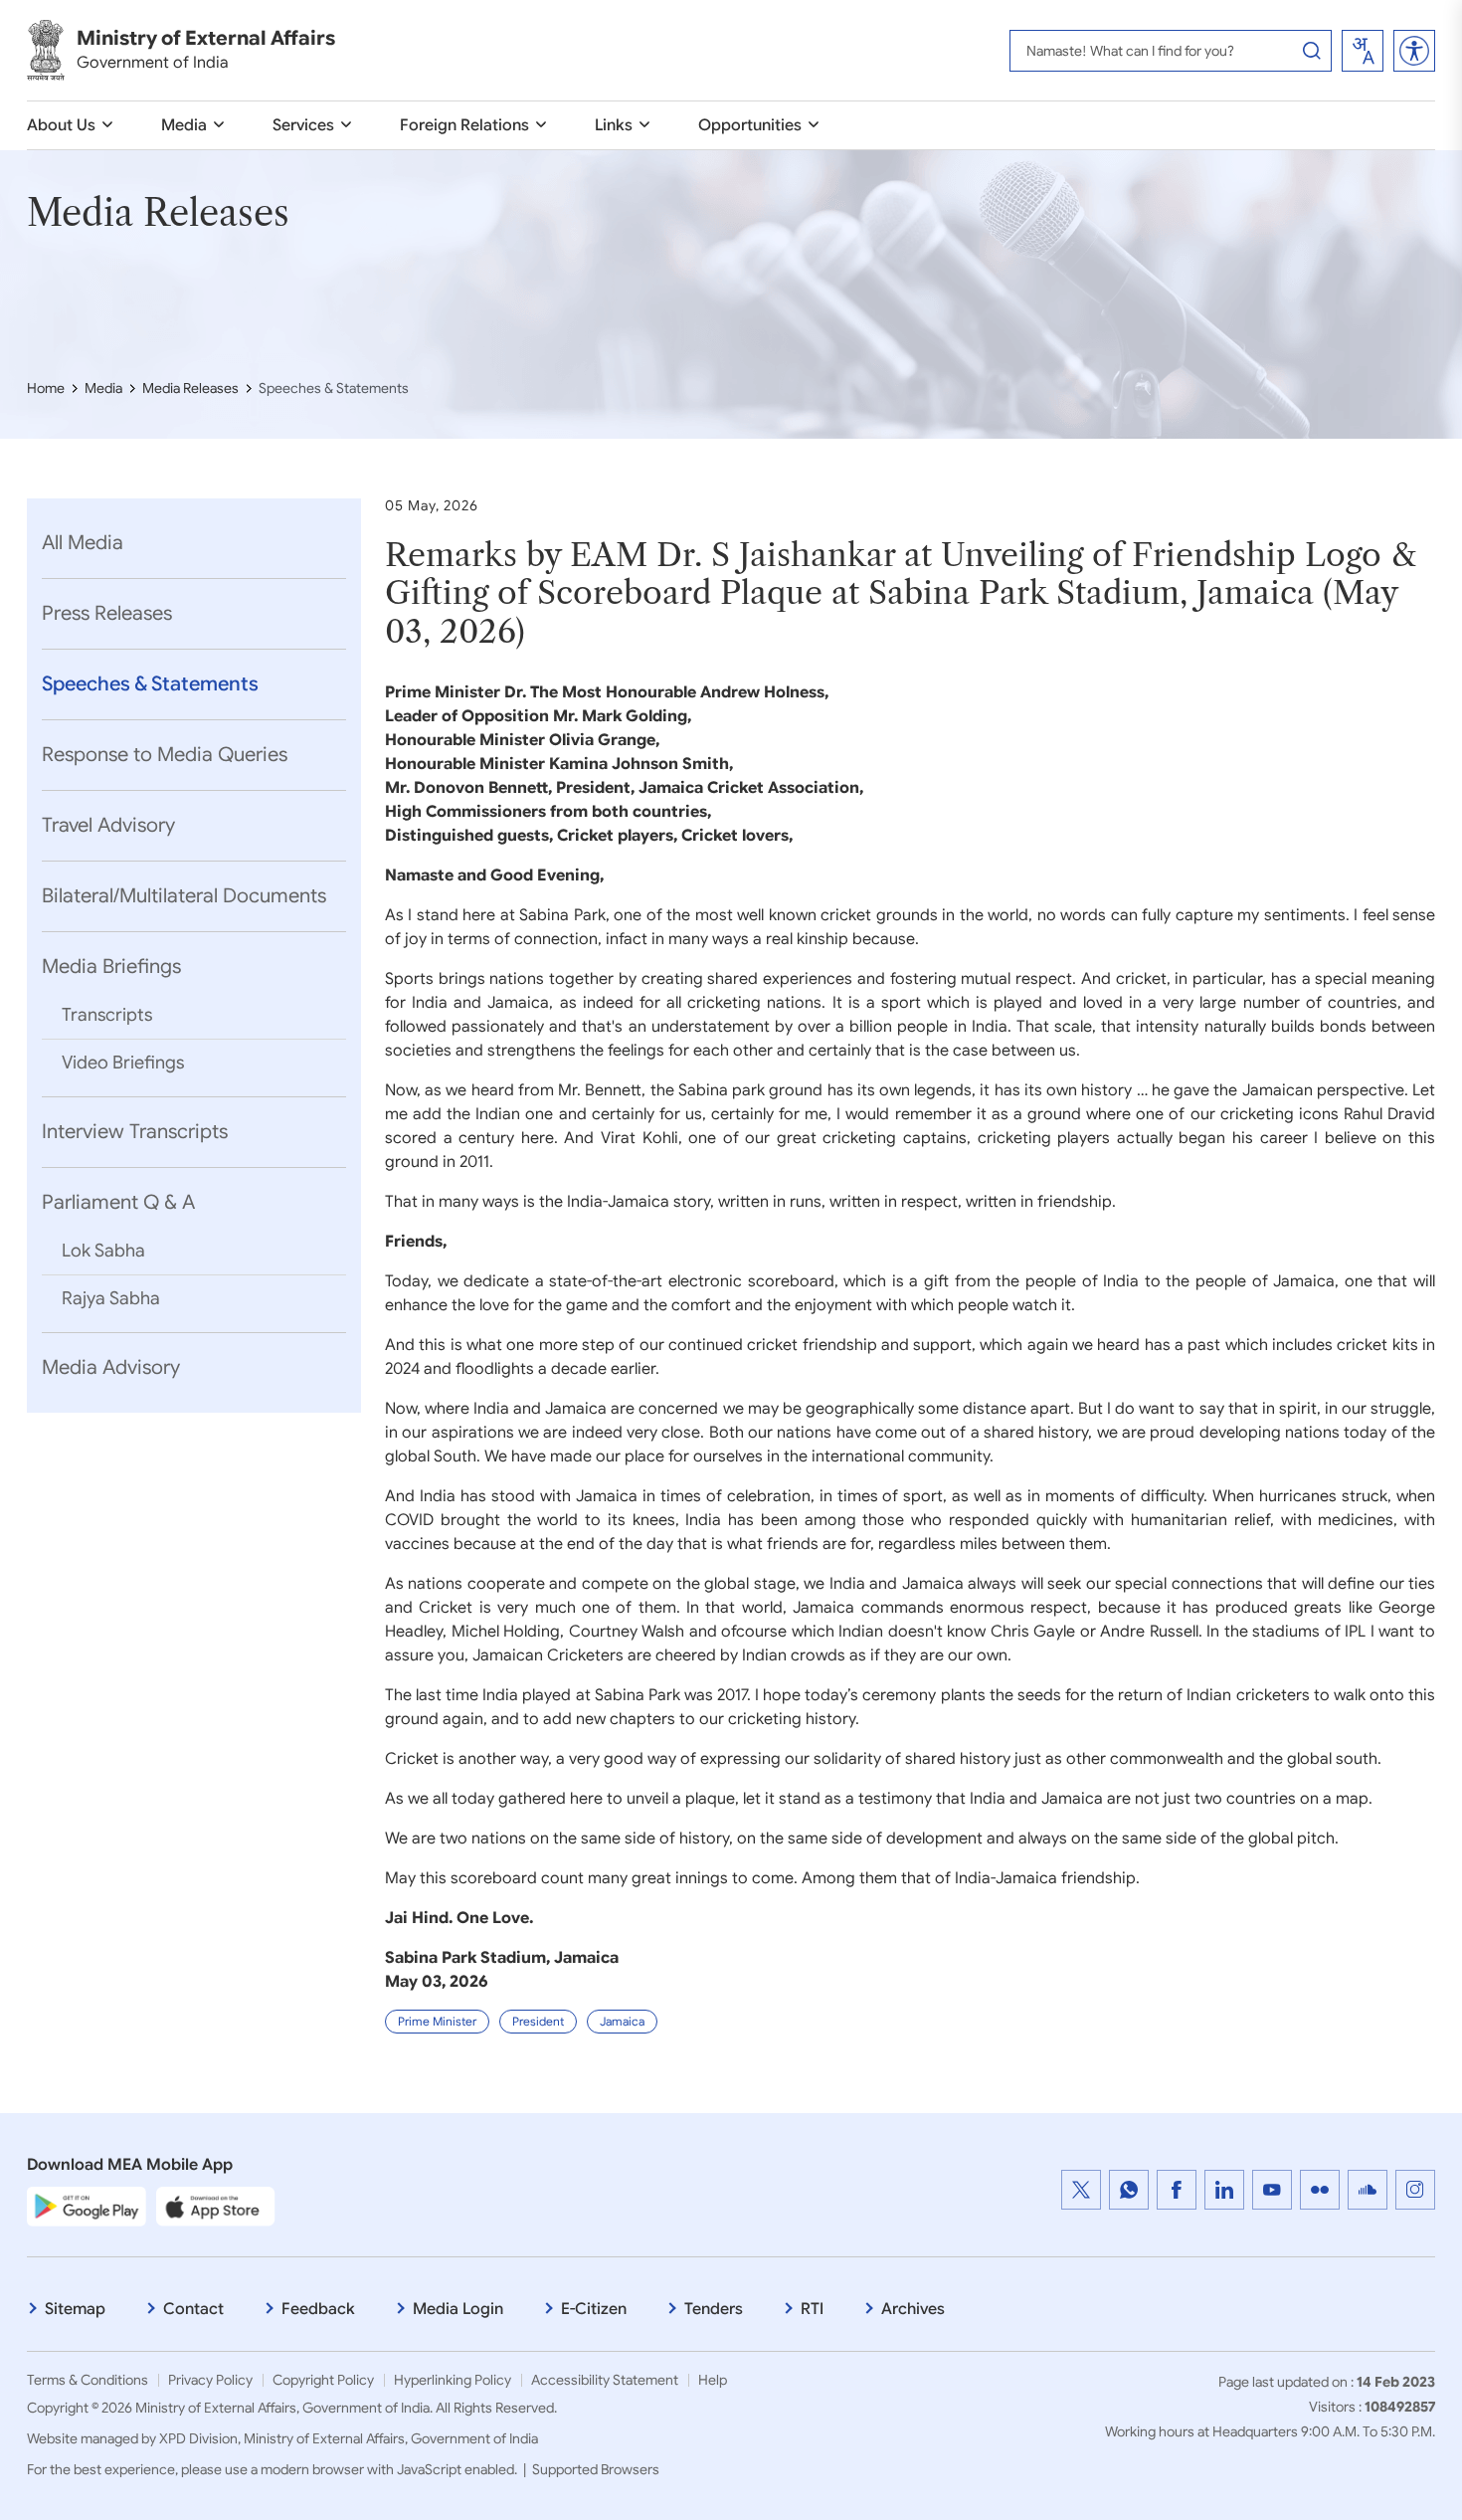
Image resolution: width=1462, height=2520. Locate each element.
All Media (83, 543)
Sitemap (75, 2309)
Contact (193, 2309)
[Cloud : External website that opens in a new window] (1368, 2190)
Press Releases (107, 613)
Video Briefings (123, 1063)
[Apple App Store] (216, 2206)
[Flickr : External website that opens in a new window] (1320, 2190)
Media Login (458, 2309)
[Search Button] (1312, 51)
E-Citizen (594, 2309)
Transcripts (107, 1015)
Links (614, 125)
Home (46, 388)
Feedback (318, 2309)
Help (713, 2380)
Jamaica (622, 2021)
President (538, 2021)
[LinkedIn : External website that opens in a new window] (1224, 2190)
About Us (61, 125)
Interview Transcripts (135, 1132)
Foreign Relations (464, 125)
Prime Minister (437, 2021)
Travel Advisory (108, 825)
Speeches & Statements (150, 684)
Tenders (714, 2309)
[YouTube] (1272, 2190)
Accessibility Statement (605, 2380)
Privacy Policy (210, 2380)
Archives (913, 2309)
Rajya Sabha (111, 1298)
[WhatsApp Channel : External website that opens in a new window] (1129, 2190)
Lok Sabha (103, 1251)
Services (303, 125)
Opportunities (750, 125)
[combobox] (1363, 51)
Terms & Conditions (88, 2380)
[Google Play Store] (87, 2206)
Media (184, 125)
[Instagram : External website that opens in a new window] (1415, 2190)
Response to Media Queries (165, 755)
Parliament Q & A (118, 1202)
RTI (812, 2309)
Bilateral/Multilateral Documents (184, 896)
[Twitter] (1081, 2190)
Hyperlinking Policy (453, 2380)
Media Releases (190, 388)
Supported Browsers (596, 2469)
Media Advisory (111, 1367)
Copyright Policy (323, 2380)
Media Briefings (111, 967)
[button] (1414, 51)
